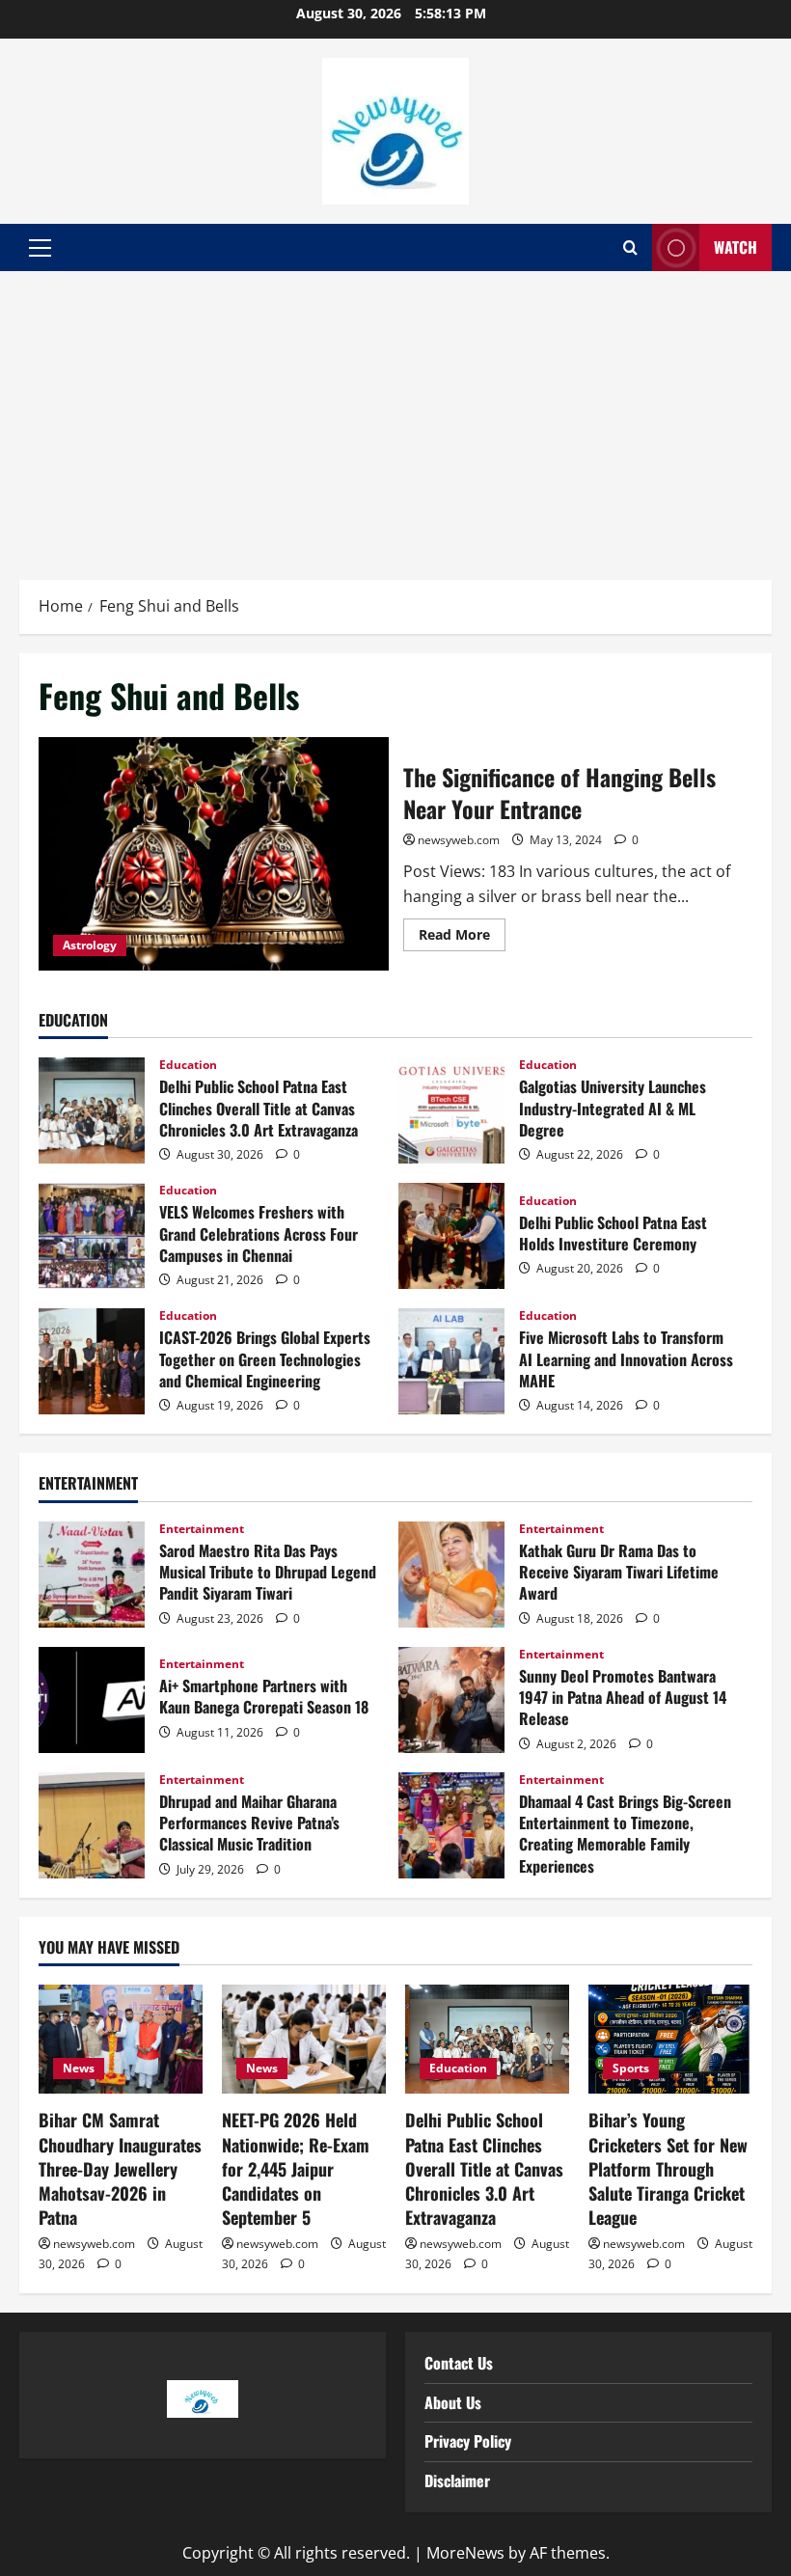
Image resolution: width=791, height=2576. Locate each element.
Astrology (90, 945)
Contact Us (459, 2363)
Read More (462, 931)
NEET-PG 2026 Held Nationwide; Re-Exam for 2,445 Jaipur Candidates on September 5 (296, 2168)
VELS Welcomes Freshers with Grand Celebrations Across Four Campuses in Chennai (92, 1236)
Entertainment (202, 1529)
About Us (453, 2402)
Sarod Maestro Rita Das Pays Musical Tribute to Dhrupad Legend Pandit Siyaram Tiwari (92, 1575)
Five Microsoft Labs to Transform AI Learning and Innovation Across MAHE (451, 1361)
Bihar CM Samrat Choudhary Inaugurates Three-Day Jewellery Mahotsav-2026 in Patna (120, 2168)
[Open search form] (630, 248)
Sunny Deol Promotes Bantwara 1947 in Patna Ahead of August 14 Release (451, 1700)
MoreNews (465, 2553)
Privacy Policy (468, 2441)
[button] (40, 248)
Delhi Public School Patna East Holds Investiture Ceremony (451, 1236)
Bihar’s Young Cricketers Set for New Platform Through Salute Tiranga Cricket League (668, 2168)
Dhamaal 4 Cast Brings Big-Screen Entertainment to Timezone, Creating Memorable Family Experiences (451, 1825)
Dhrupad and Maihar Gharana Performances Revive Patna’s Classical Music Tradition (92, 1825)
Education (188, 1065)
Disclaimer (457, 2480)
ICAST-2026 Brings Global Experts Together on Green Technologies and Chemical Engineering (92, 1361)
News (79, 2068)
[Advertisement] (395, 416)
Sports (631, 2068)
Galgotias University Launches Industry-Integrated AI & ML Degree (451, 1110)
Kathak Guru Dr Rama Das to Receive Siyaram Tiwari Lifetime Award (451, 1575)
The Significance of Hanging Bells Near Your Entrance (214, 854)
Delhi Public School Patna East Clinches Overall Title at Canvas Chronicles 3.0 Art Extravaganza (92, 1110)
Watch (736, 247)
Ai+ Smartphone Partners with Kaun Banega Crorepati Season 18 (92, 1700)
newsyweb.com (459, 840)
